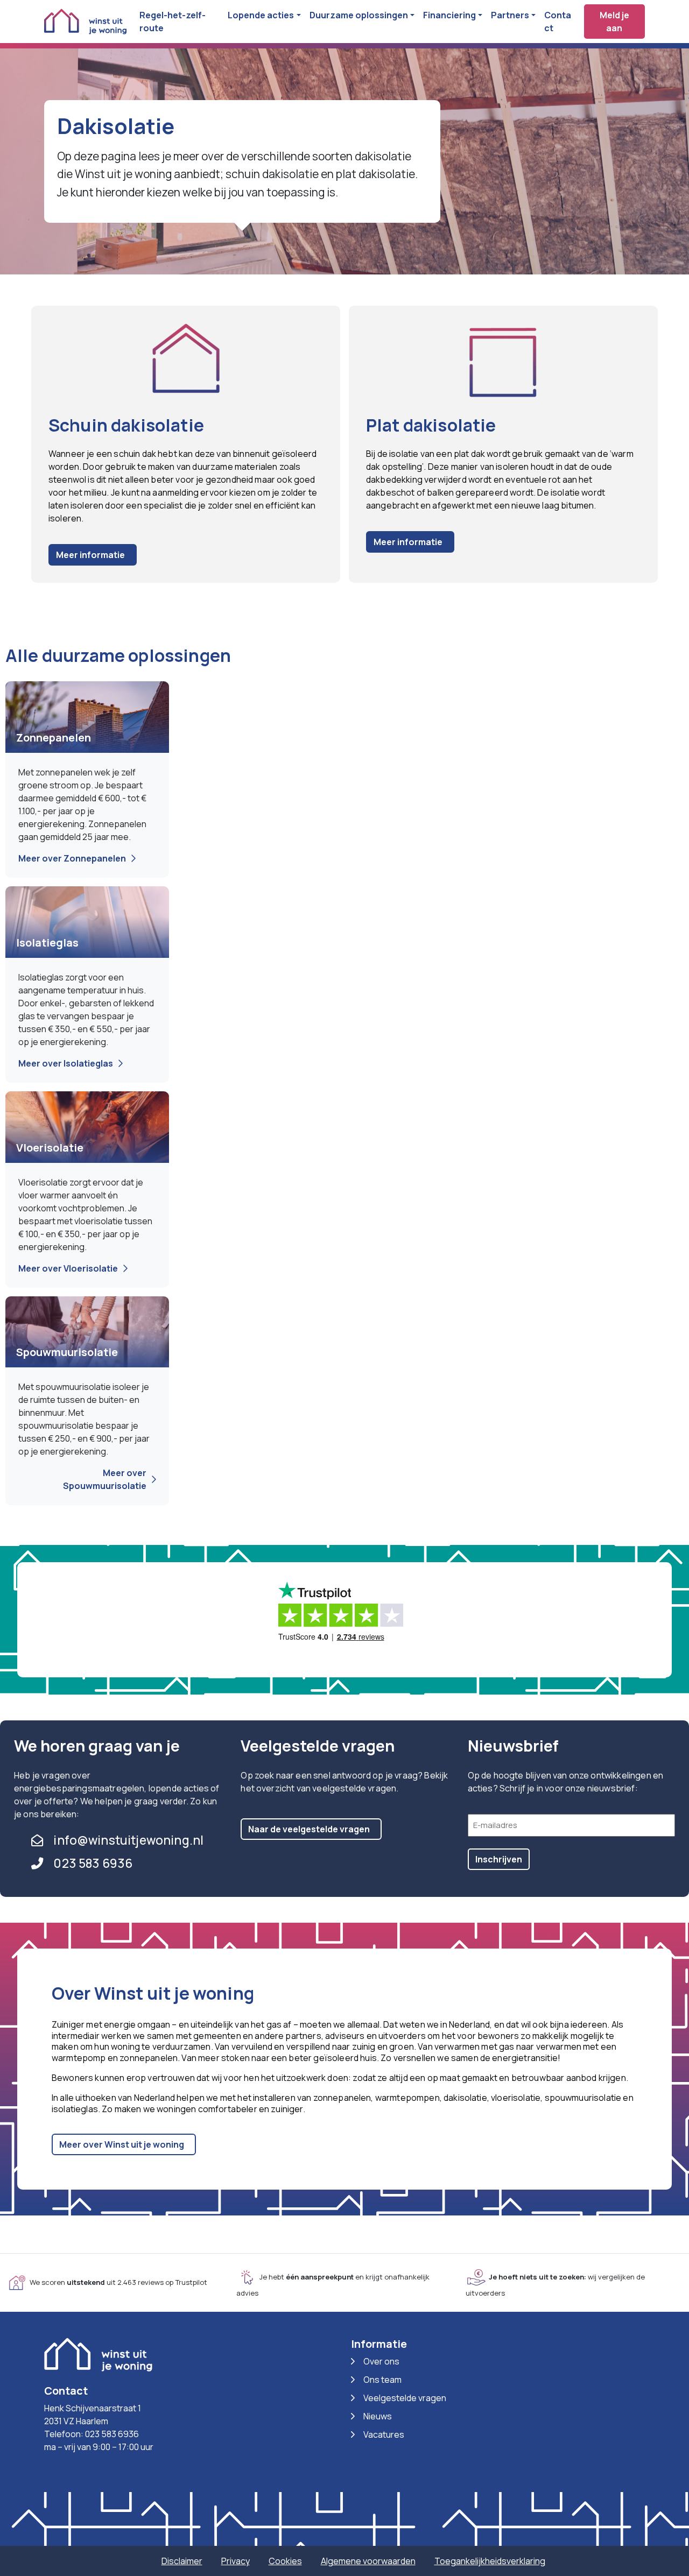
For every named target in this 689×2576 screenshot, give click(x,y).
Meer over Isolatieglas (66, 1063)
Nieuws (378, 2416)
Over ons (381, 2361)
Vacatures (384, 2434)
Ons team (382, 2380)
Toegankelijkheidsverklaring (490, 2561)
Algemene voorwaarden (368, 2561)
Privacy (235, 2561)
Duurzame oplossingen (359, 15)
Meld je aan (614, 22)
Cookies (285, 2561)
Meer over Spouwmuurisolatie (105, 1479)
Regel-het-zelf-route (173, 22)
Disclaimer (182, 2561)
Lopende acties (261, 15)
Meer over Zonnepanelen (72, 858)
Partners (510, 15)
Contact (558, 22)
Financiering (449, 15)
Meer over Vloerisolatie (68, 1268)
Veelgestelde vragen (405, 2398)
